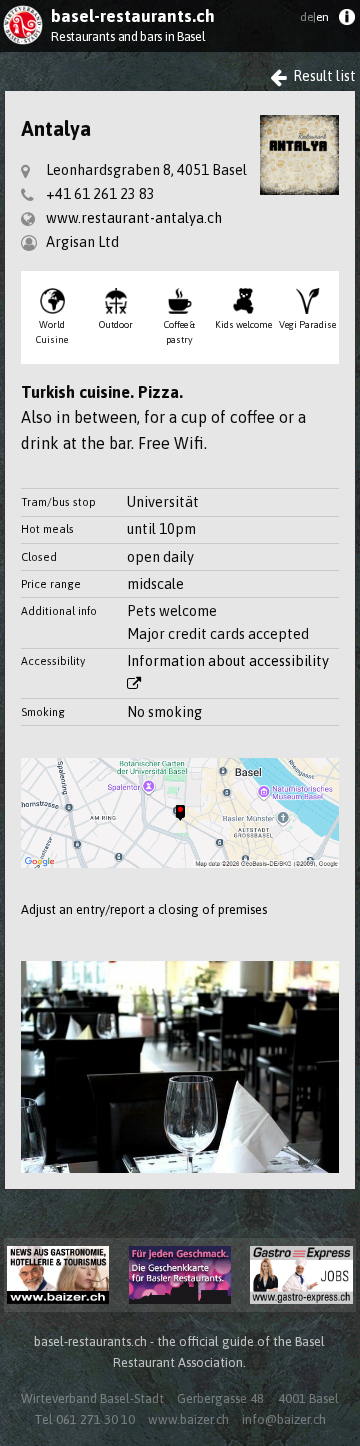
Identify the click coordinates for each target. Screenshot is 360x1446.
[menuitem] (346, 21)
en (314, 17)
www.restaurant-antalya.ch (134, 218)
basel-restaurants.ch (133, 16)
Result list (323, 76)
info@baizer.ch (284, 1419)
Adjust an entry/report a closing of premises (144, 909)
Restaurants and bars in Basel (128, 36)
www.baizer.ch (188, 1419)
